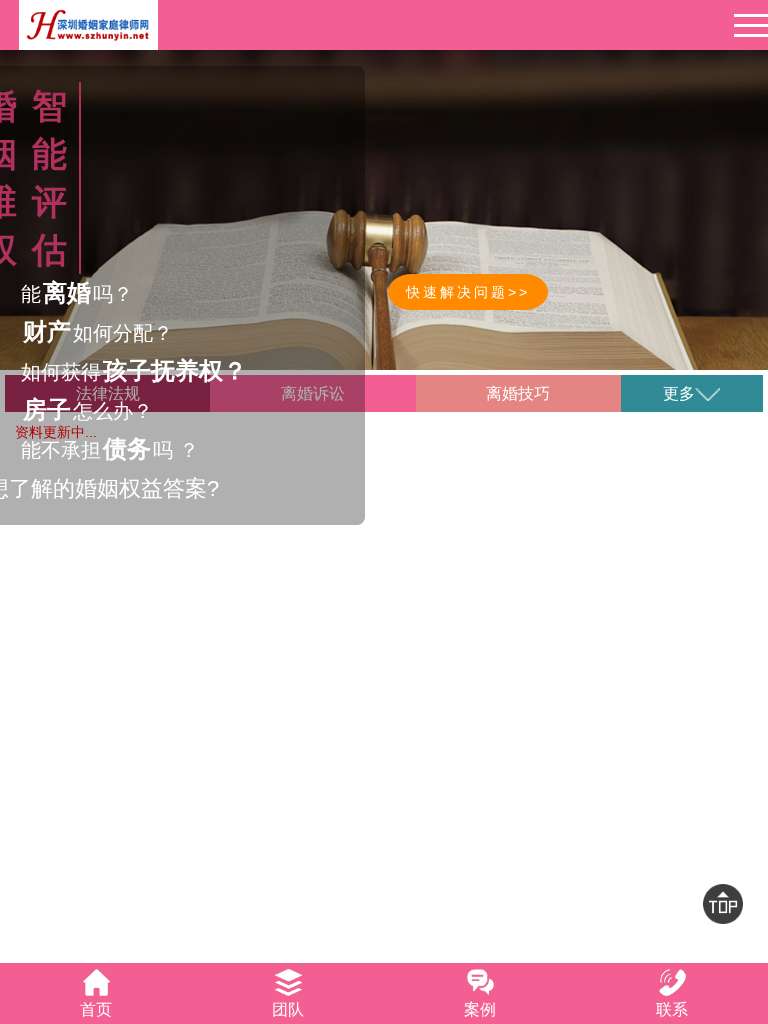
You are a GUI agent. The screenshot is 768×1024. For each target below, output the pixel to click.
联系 (672, 1009)
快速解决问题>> (468, 292)
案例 (480, 1009)
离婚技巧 (518, 393)
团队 (288, 1009)
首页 (96, 1009)
